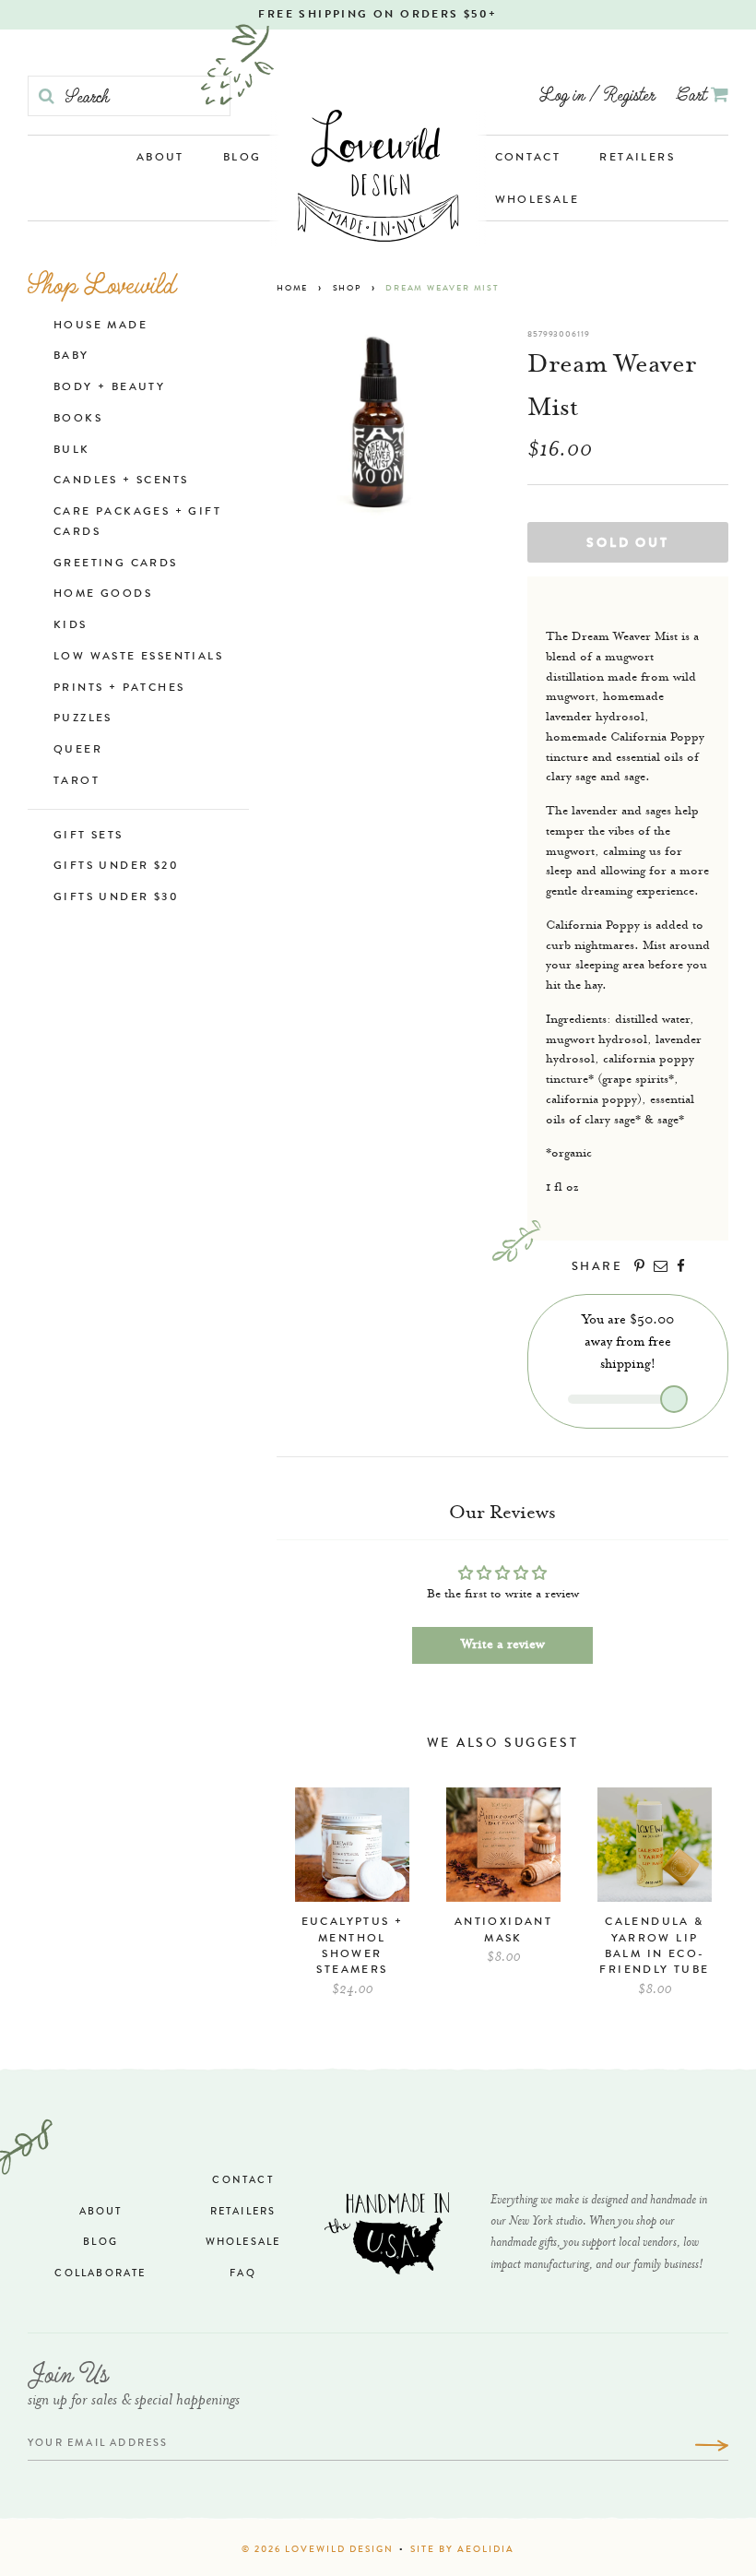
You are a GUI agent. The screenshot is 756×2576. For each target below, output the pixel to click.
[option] (352, 1901)
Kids (71, 626)
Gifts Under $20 (116, 867)
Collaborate (100, 2274)
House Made (100, 326)
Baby (71, 357)
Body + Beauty (109, 388)
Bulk (72, 451)
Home (292, 289)
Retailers (637, 159)
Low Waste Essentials (138, 658)
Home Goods (103, 595)
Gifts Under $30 (116, 898)
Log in (562, 94)
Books (78, 420)
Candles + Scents (121, 481)
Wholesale (537, 201)
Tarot (77, 782)
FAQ (243, 2274)
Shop (347, 289)
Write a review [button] (503, 1645)
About (160, 159)
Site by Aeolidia (462, 2550)
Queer (78, 751)
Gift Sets (89, 837)
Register (629, 94)
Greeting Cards (116, 564)
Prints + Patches (119, 689)
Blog (242, 159)
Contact (528, 159)
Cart (694, 94)
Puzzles (83, 719)
